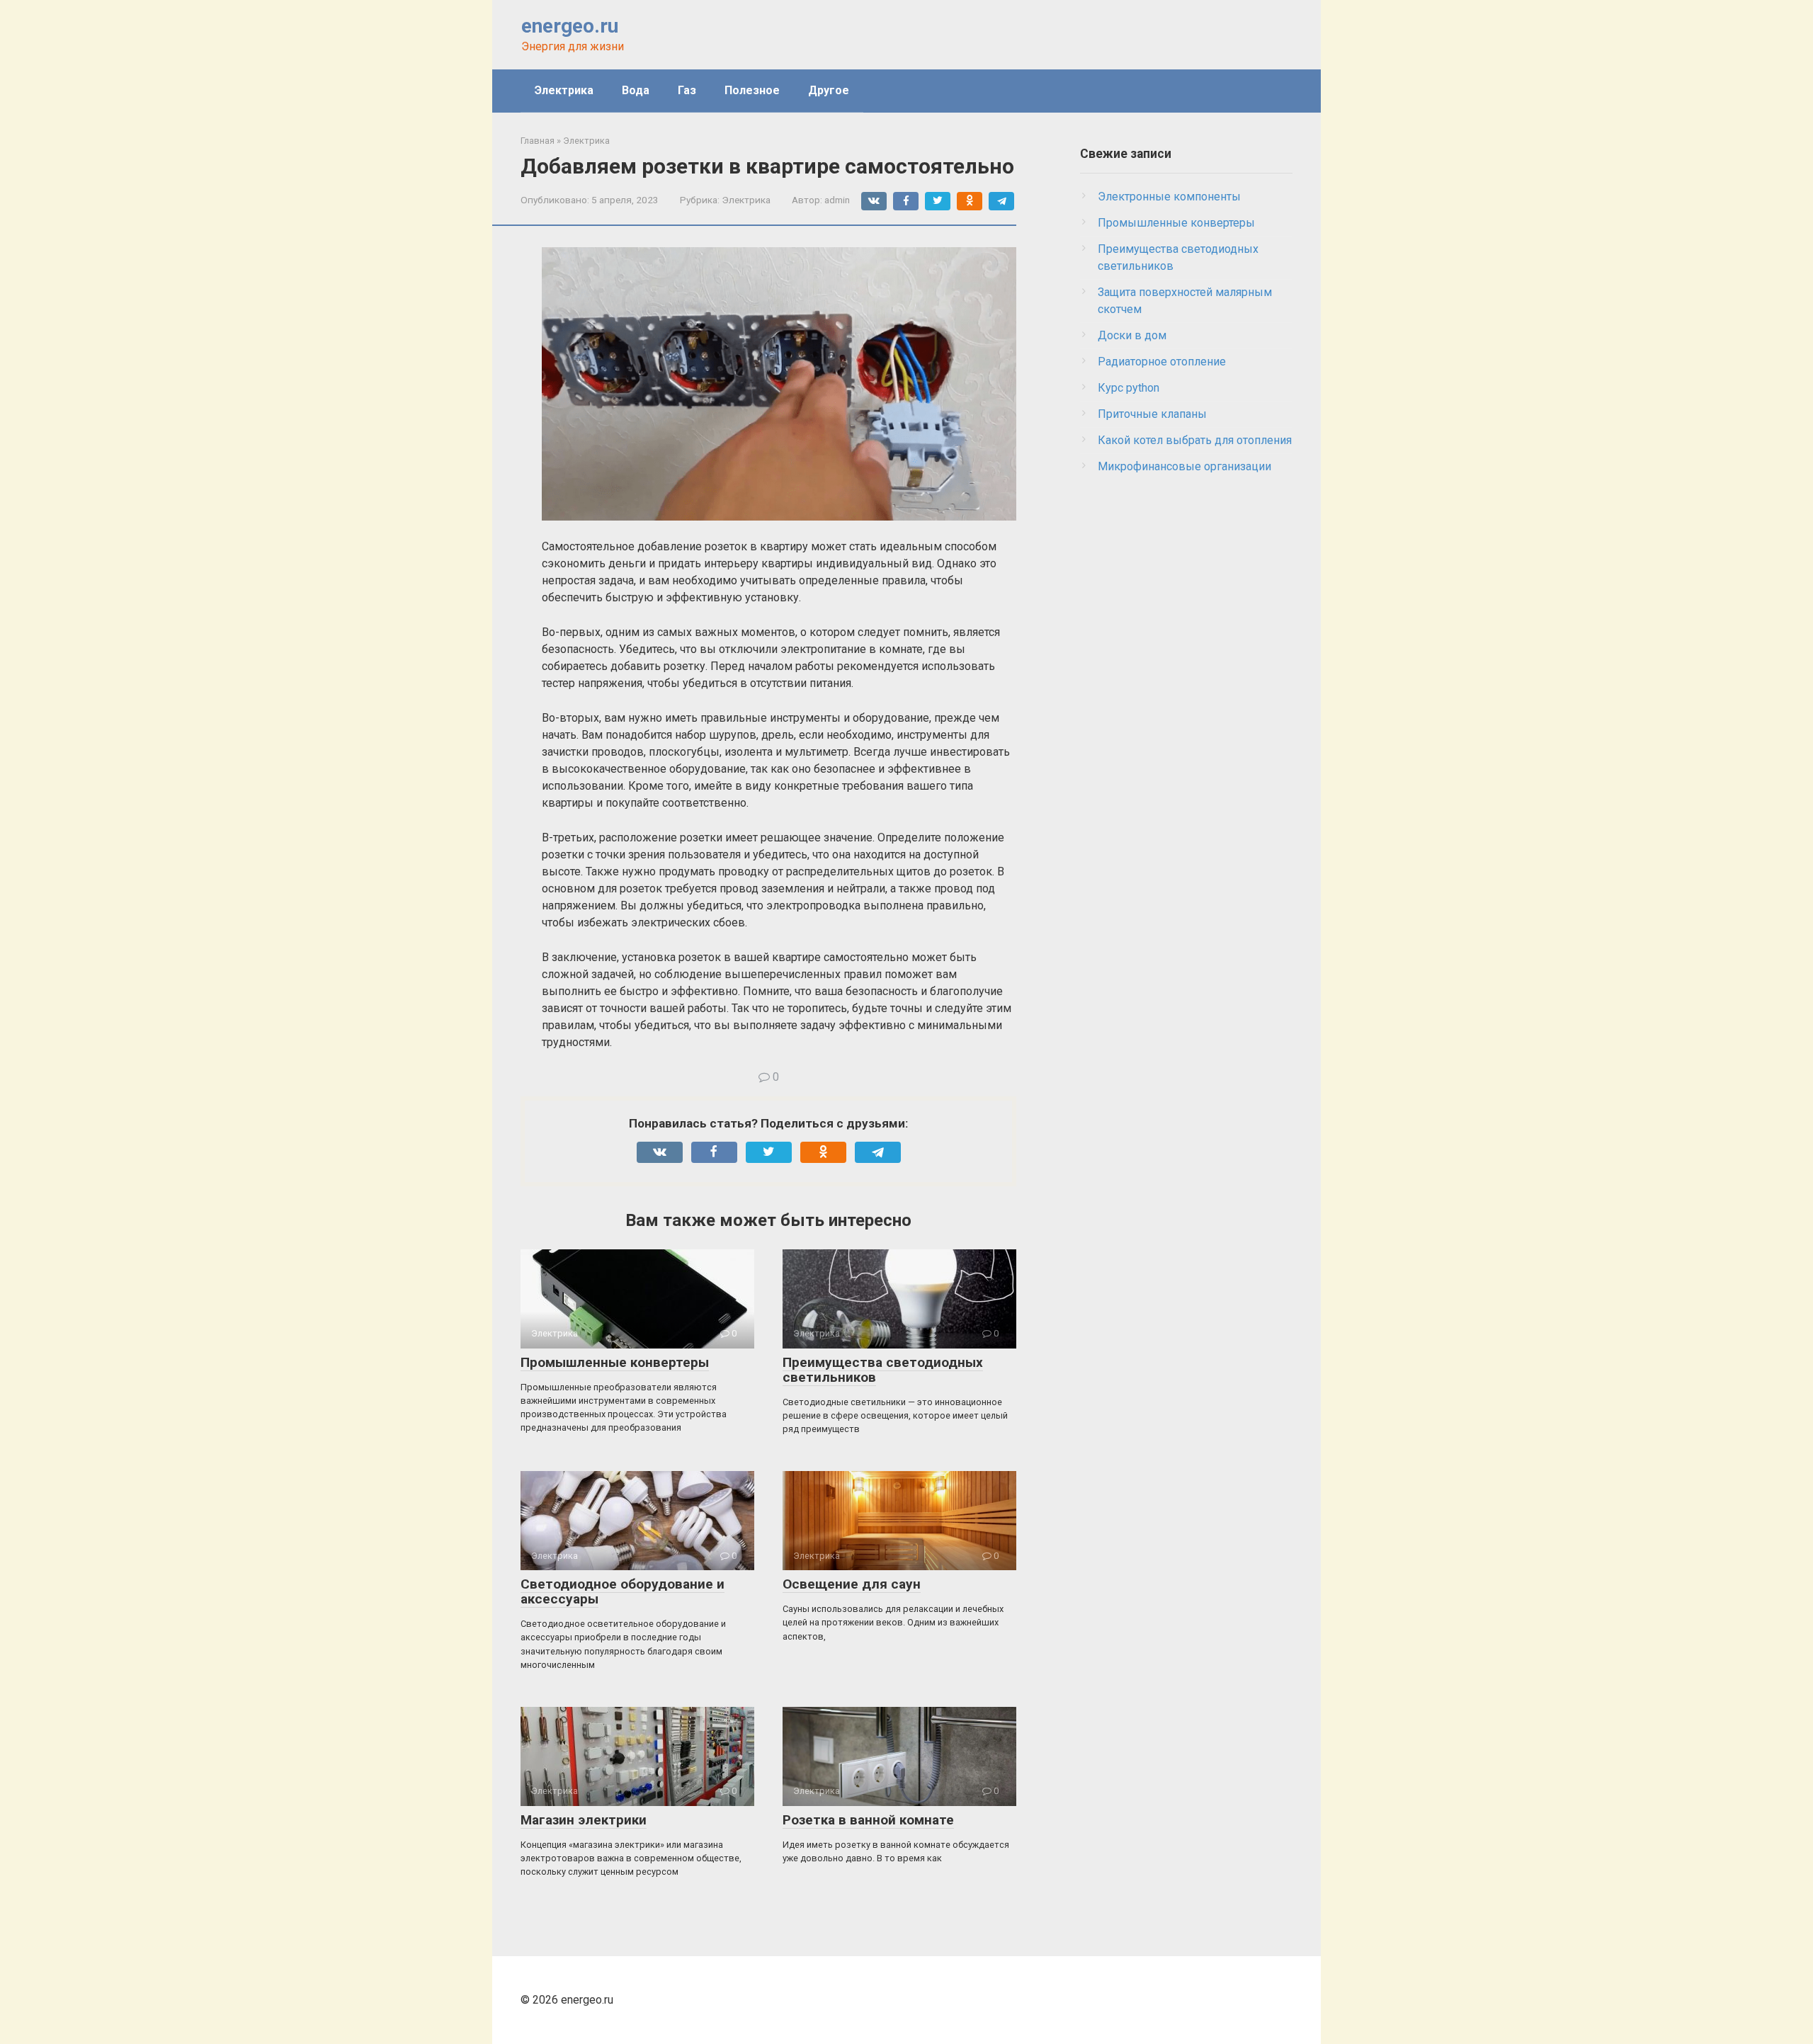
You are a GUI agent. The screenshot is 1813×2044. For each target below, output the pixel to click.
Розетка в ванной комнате (868, 1820)
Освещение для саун (852, 1584)
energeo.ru (570, 26)
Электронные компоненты (1169, 197)
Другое (829, 90)
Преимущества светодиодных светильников (883, 1370)
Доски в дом (1132, 335)
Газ (687, 90)
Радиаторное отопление (1162, 362)
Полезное (752, 90)
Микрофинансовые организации (1184, 466)
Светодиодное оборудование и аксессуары (623, 1591)
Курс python (1129, 388)
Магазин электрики (584, 1820)
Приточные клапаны (1152, 414)
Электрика (564, 90)
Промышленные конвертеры (615, 1362)
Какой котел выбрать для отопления (1195, 440)
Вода (636, 90)
